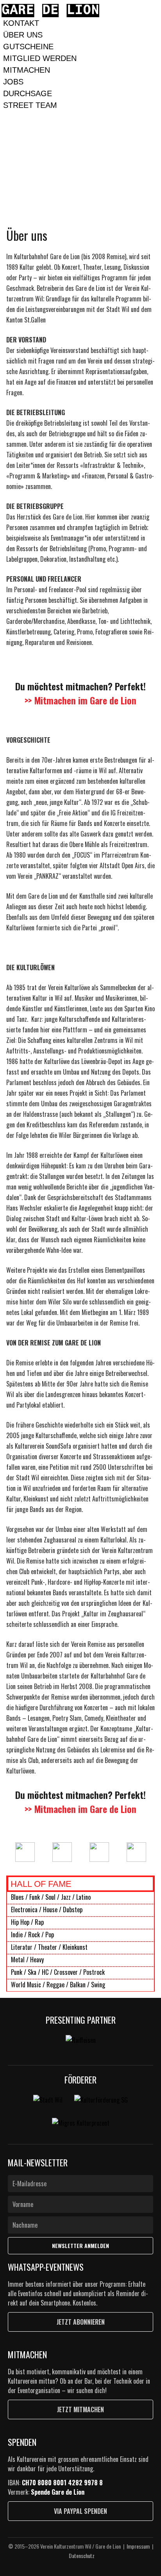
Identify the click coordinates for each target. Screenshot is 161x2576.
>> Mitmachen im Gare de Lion (80, 700)
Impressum (138, 2546)
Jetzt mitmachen (80, 2409)
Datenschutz (82, 2555)
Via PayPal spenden (80, 2511)
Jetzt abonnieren (81, 2322)
